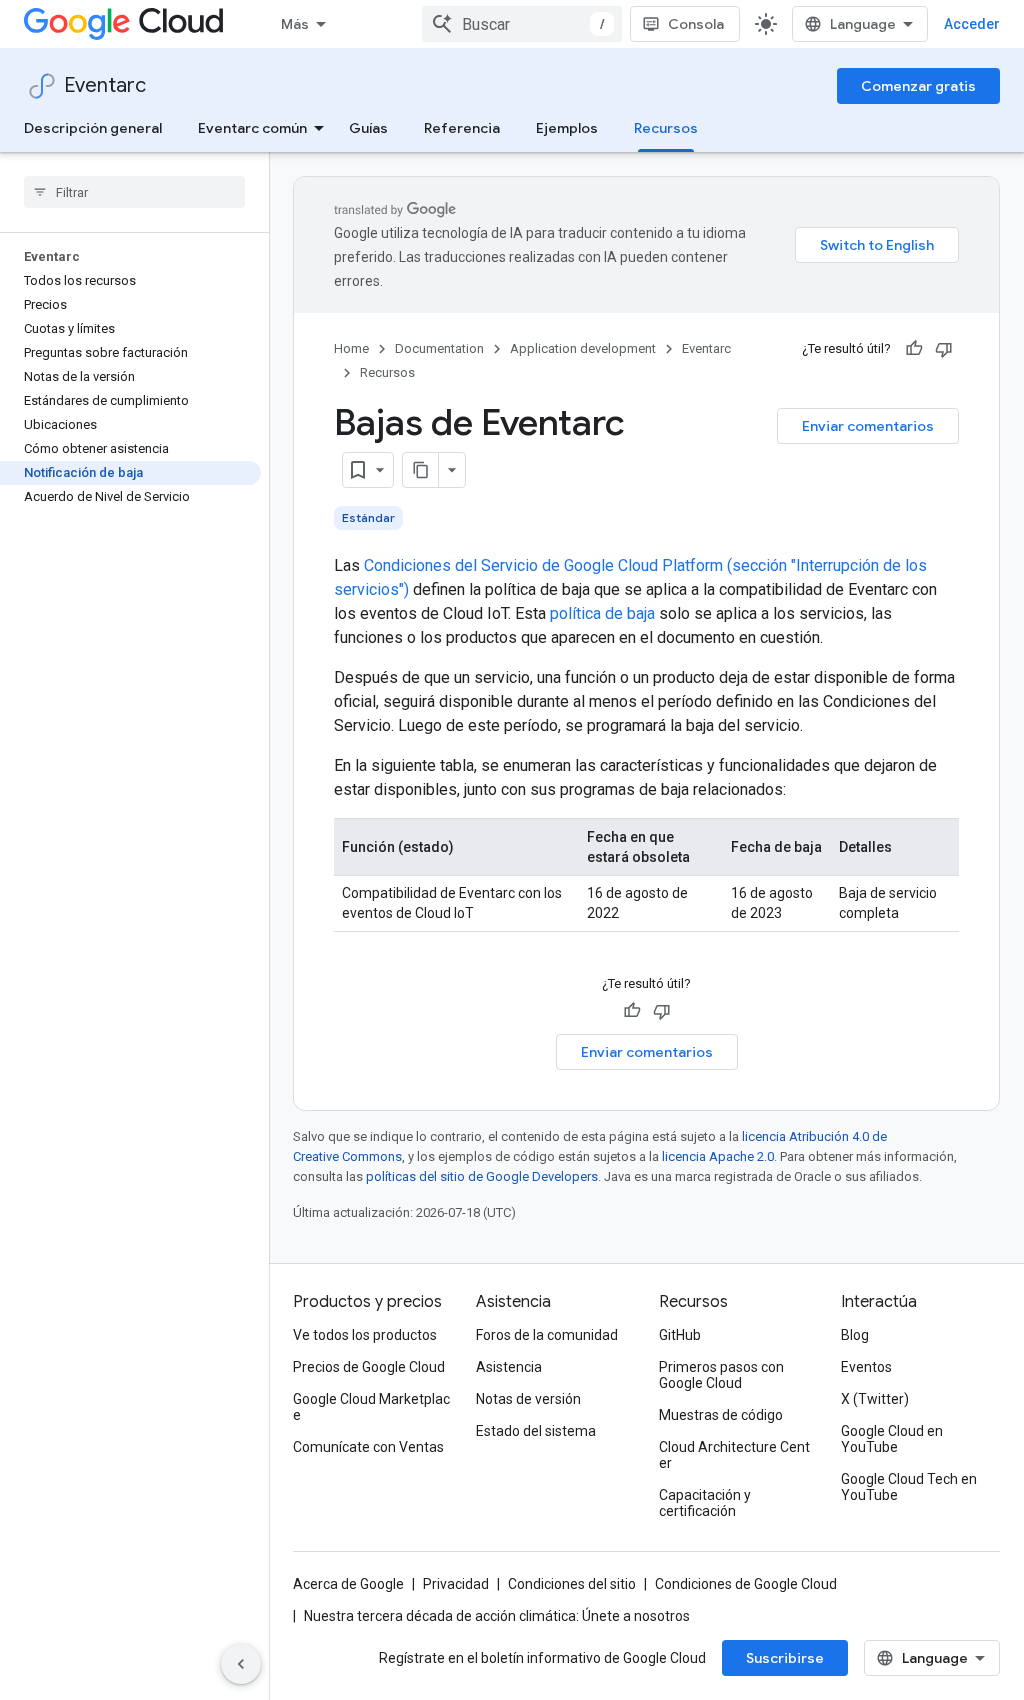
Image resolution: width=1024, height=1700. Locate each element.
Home (351, 348)
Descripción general (93, 128)
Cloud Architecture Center (734, 1455)
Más (295, 24)
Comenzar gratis (918, 86)
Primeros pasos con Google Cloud (721, 1375)
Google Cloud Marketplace (371, 1407)
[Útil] (914, 349)
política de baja (602, 613)
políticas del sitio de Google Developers (482, 1176)
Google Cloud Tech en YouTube (909, 1487)
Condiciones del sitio (572, 1584)
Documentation (439, 348)
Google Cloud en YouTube (892, 1439)
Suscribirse (785, 1658)
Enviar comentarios (868, 426)
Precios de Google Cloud (369, 1367)
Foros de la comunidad (547, 1335)
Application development (583, 348)
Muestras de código (721, 1415)
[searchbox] (134, 192)
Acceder (972, 24)
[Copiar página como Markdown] (421, 470)
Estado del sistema (536, 1431)
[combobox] (522, 24)
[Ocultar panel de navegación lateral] (241, 1664)
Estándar (368, 517)
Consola (696, 24)
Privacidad (456, 1584)
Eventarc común (252, 128)
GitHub (680, 1335)
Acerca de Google (348, 1584)
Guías (368, 128)
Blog (855, 1335)
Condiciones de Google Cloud (746, 1584)
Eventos (866, 1367)
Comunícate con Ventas (368, 1447)
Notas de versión (528, 1399)
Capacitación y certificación (705, 1503)
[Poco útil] (944, 349)
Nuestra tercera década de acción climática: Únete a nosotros (497, 1616)
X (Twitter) (875, 1399)
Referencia (462, 128)
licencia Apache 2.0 (718, 1156)
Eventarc (105, 85)
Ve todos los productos (365, 1335)
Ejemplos (567, 128)
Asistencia (509, 1367)
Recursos (666, 128)
